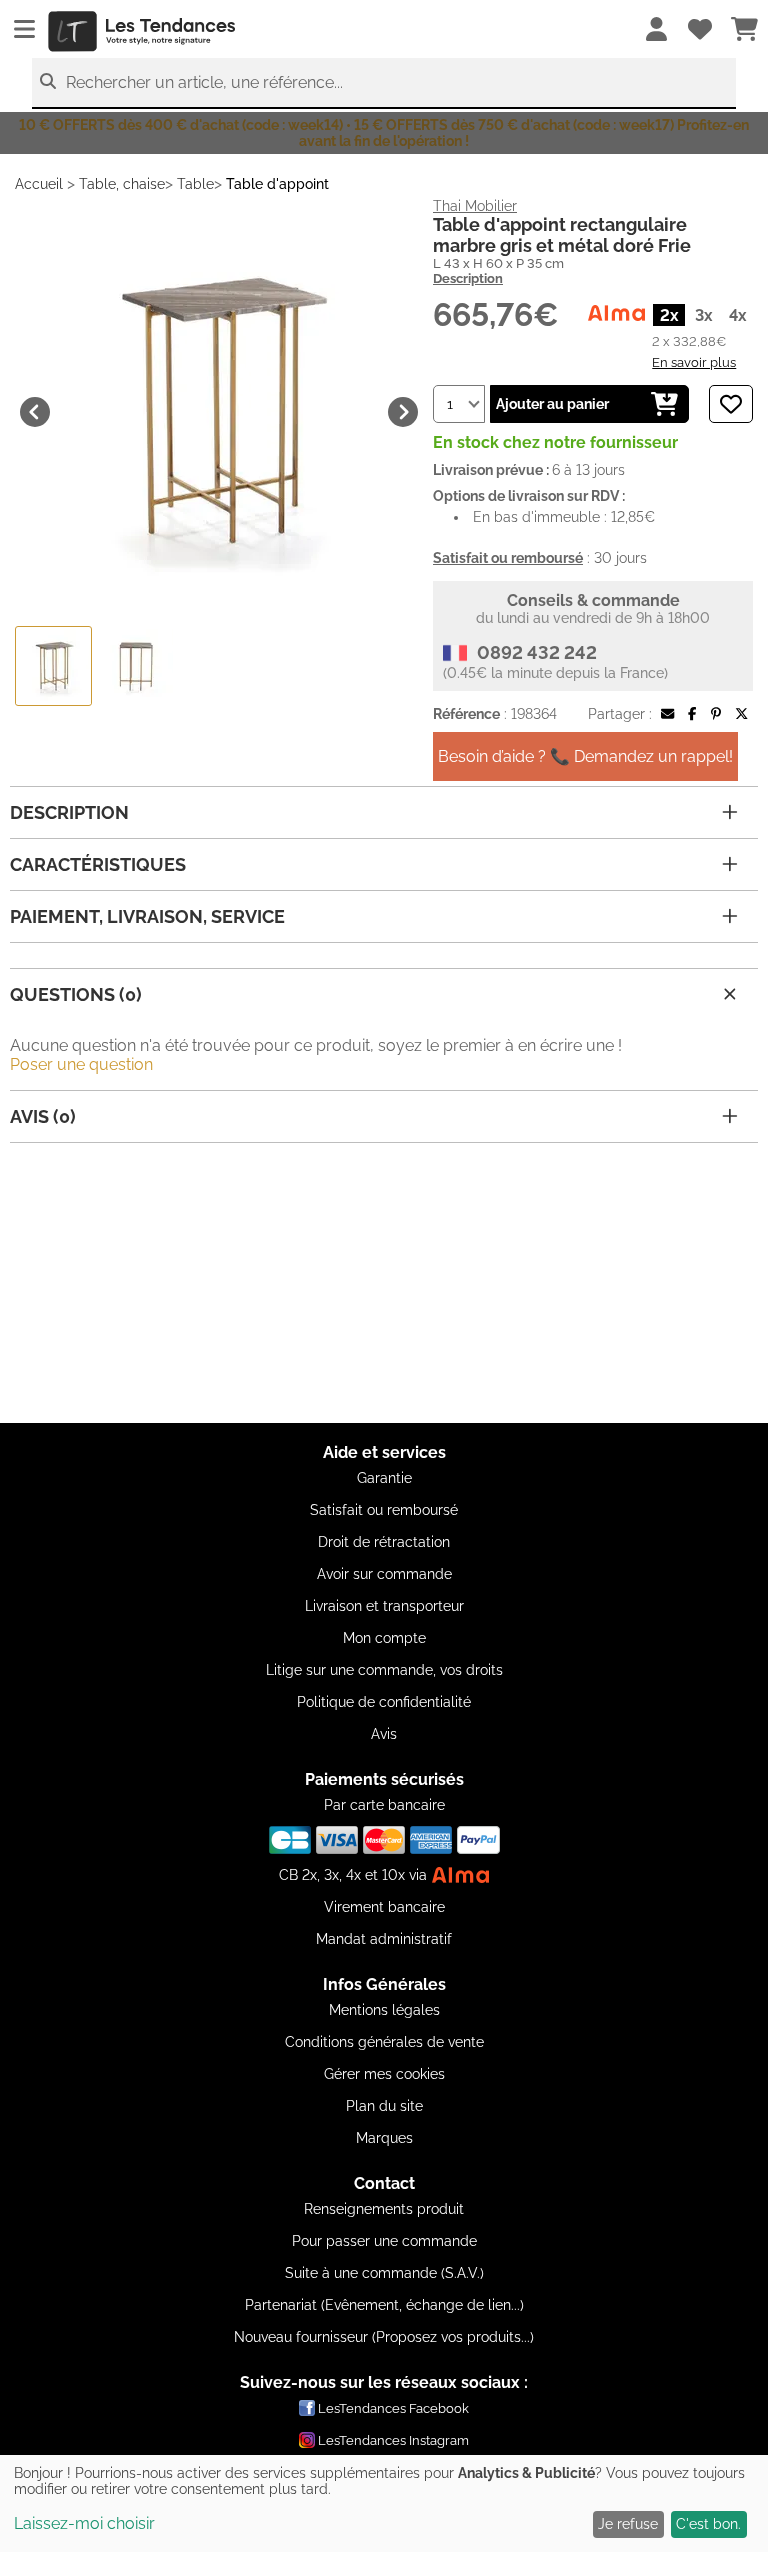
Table (195, 184)
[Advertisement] (384, 1283)
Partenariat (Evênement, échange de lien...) (384, 2305)
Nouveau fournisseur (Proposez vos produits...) (384, 2337)
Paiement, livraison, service (147, 916)
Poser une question (81, 1064)
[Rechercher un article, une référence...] (48, 81)
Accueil (39, 184)
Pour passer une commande (384, 2241)
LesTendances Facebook (393, 2408)
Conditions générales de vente (384, 2042)
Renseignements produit (384, 2209)
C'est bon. (708, 2524)
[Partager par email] (667, 714)
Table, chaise (122, 184)
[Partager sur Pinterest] (716, 714)
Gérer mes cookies (384, 2074)
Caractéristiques (98, 864)
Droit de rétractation (384, 1542)
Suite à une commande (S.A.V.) (384, 2273)
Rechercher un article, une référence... (204, 82)
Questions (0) (76, 994)
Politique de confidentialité (384, 1702)
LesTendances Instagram (393, 2440)
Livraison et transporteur (384, 1606)
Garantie (384, 1478)
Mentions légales (384, 2010)
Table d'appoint (277, 184)
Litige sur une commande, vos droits (384, 1670)
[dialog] (384, 2503)
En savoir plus (694, 362)
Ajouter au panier (552, 404)
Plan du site (384, 2106)
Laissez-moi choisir (84, 2523)
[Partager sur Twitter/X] (741, 714)
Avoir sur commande (384, 1574)
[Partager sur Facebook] (692, 714)
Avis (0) (43, 1116)
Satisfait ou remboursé (384, 1510)
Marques (384, 2138)
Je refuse (628, 2524)
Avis (384, 1734)
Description (468, 278)
